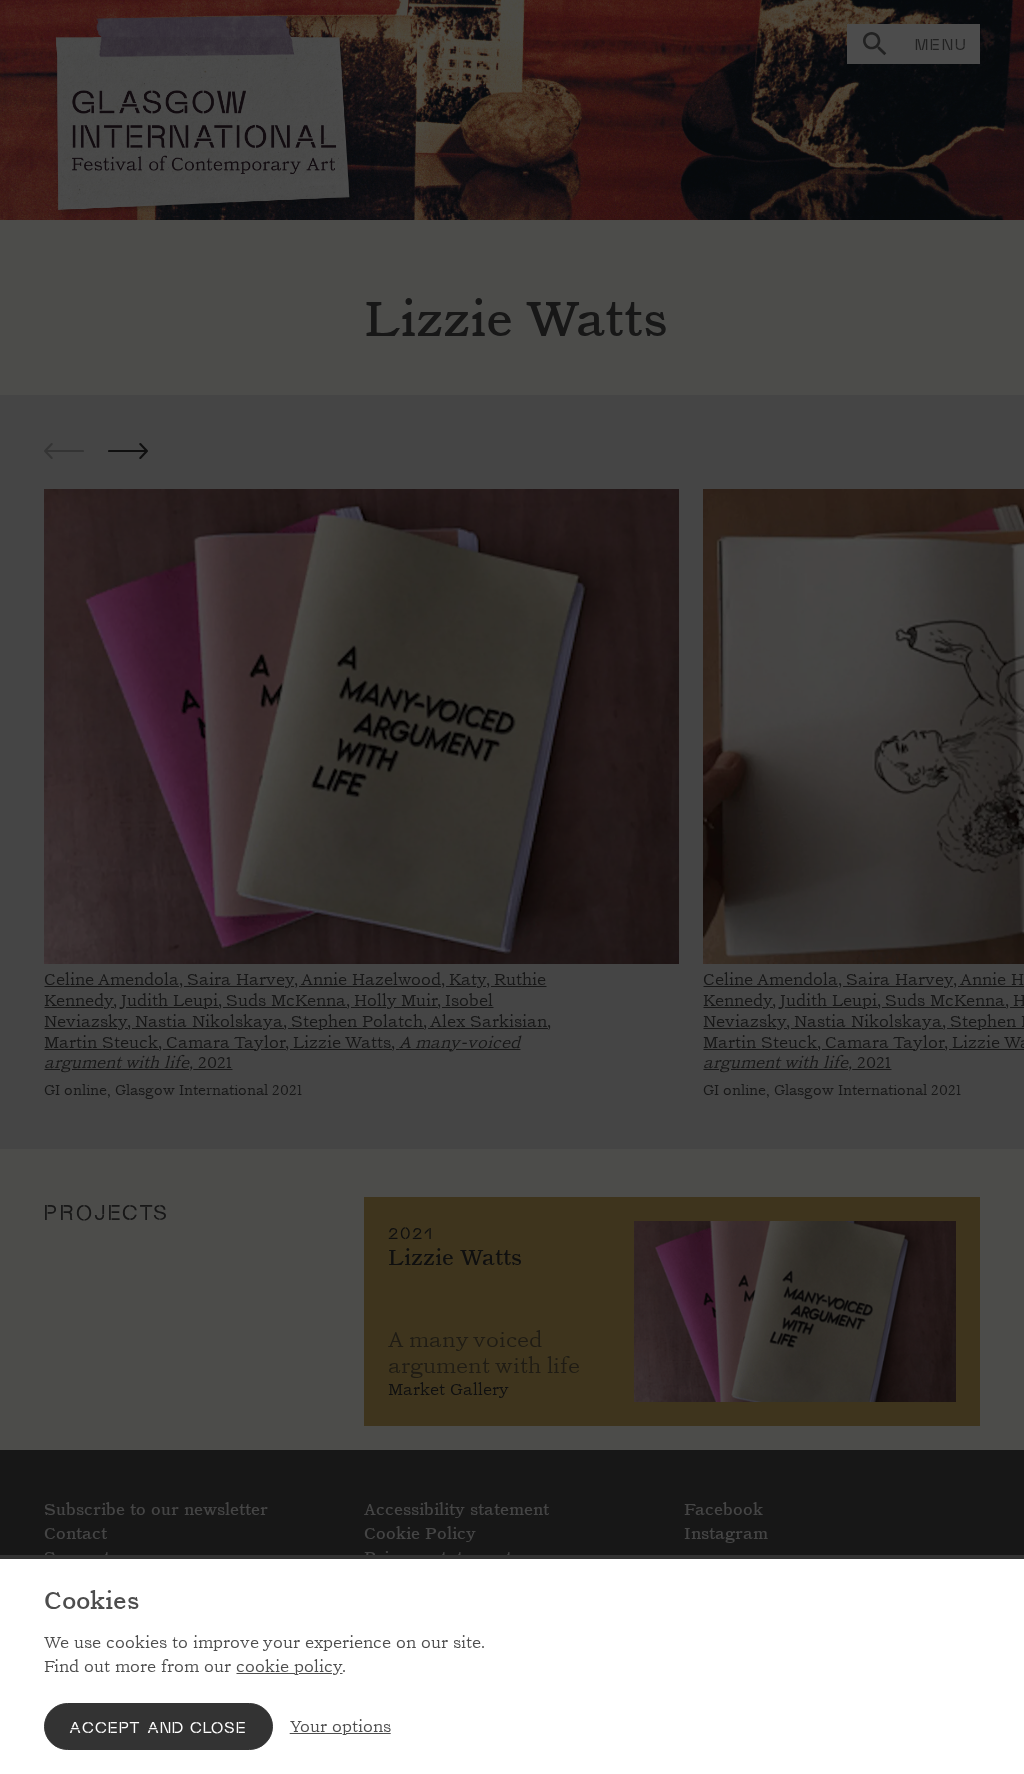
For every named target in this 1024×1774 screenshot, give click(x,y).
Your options (340, 1726)
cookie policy (289, 1666)
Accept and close (158, 1726)
